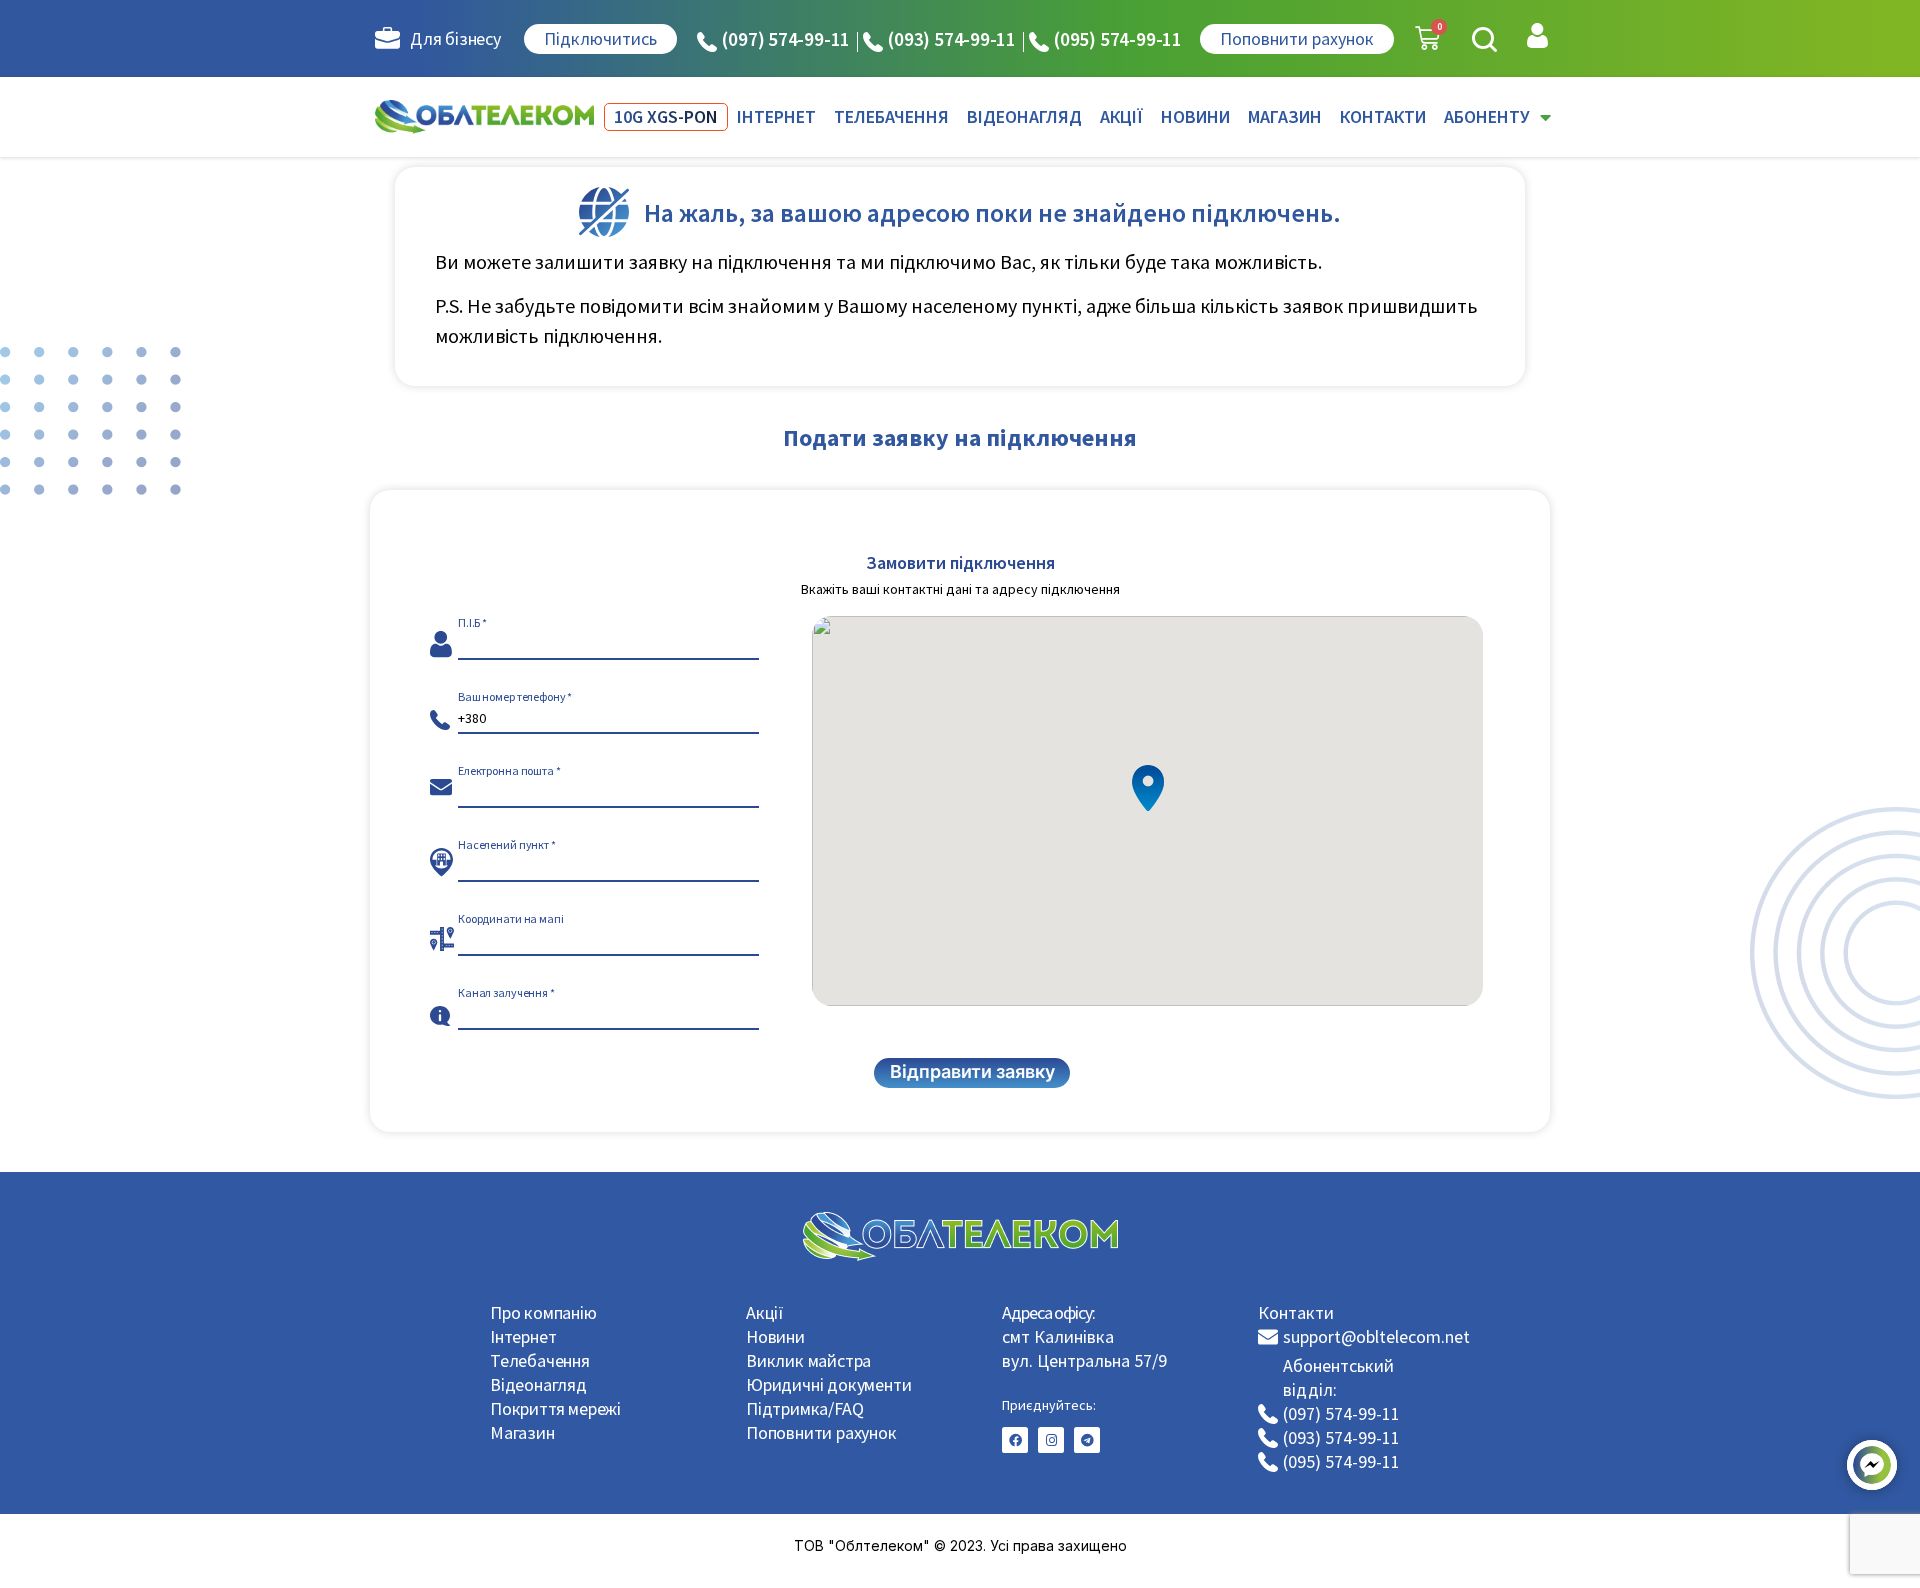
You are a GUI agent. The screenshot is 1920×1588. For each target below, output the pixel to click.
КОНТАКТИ (1383, 116)
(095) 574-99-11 (1118, 39)
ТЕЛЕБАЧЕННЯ (891, 116)
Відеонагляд (538, 1384)
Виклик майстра (808, 1360)
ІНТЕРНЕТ (776, 116)
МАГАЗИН (1285, 116)
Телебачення (540, 1360)
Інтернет (523, 1336)
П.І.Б (469, 623)
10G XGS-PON (666, 116)
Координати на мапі (511, 919)
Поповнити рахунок (821, 1432)
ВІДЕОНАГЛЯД (1024, 116)
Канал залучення (503, 993)
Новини (775, 1336)
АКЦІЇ (1121, 116)
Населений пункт (503, 845)
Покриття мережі (555, 1408)
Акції (765, 1312)
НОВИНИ (1195, 116)
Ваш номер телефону (512, 697)
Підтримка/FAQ (804, 1408)
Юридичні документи (828, 1384)
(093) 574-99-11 (952, 39)
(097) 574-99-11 (786, 39)
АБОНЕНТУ (1487, 116)
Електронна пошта (506, 771)
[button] (1484, 39)
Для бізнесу (455, 38)
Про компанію (543, 1312)
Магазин (522, 1432)
